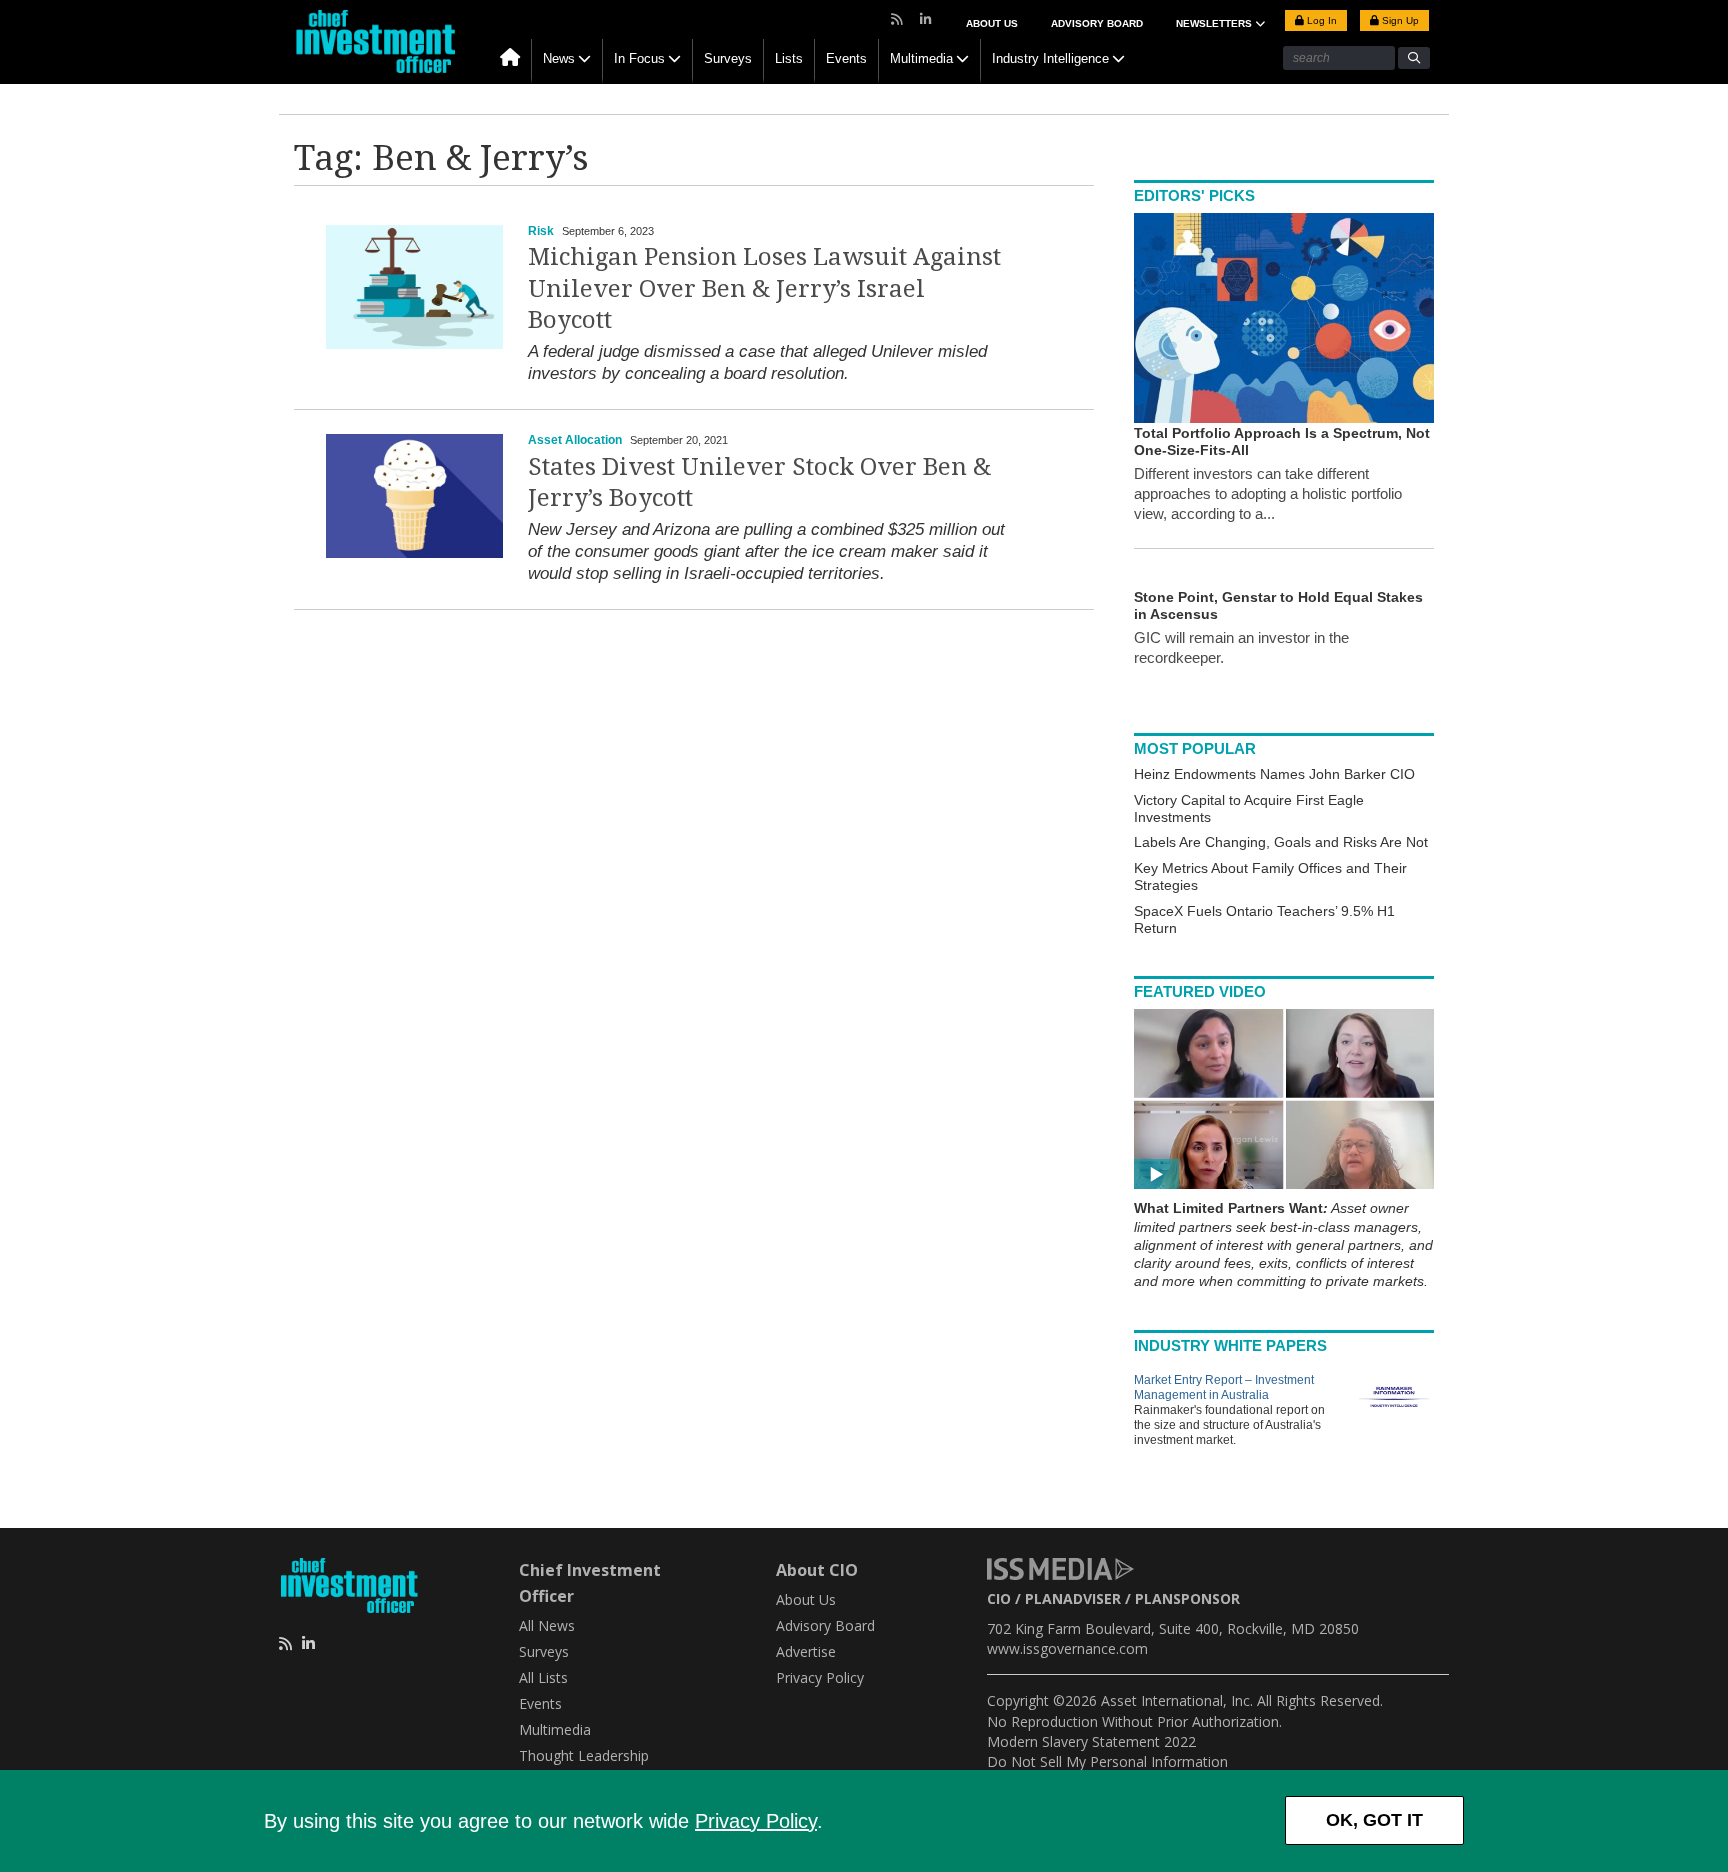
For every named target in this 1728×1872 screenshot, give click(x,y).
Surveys (728, 58)
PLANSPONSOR (1187, 1598)
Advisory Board (1097, 23)
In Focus (639, 58)
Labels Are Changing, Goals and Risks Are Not (1281, 842)
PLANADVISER (1073, 1598)
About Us (992, 23)
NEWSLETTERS (1215, 23)
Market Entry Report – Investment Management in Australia (1224, 1387)
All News (547, 1625)
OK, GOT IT (1374, 1820)
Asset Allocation (575, 440)
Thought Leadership (584, 1755)
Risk (541, 231)
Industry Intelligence (1050, 58)
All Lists (543, 1677)
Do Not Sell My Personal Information (1107, 1761)
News (559, 58)
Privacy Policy (756, 1821)
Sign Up (1399, 20)
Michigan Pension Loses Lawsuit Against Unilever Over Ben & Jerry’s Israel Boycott (764, 288)
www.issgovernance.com (1067, 1648)
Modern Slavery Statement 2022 (1091, 1741)
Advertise (806, 1651)
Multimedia (921, 58)
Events (846, 58)
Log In (1320, 20)
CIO (999, 1598)
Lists (789, 58)
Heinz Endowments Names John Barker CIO (1274, 774)
